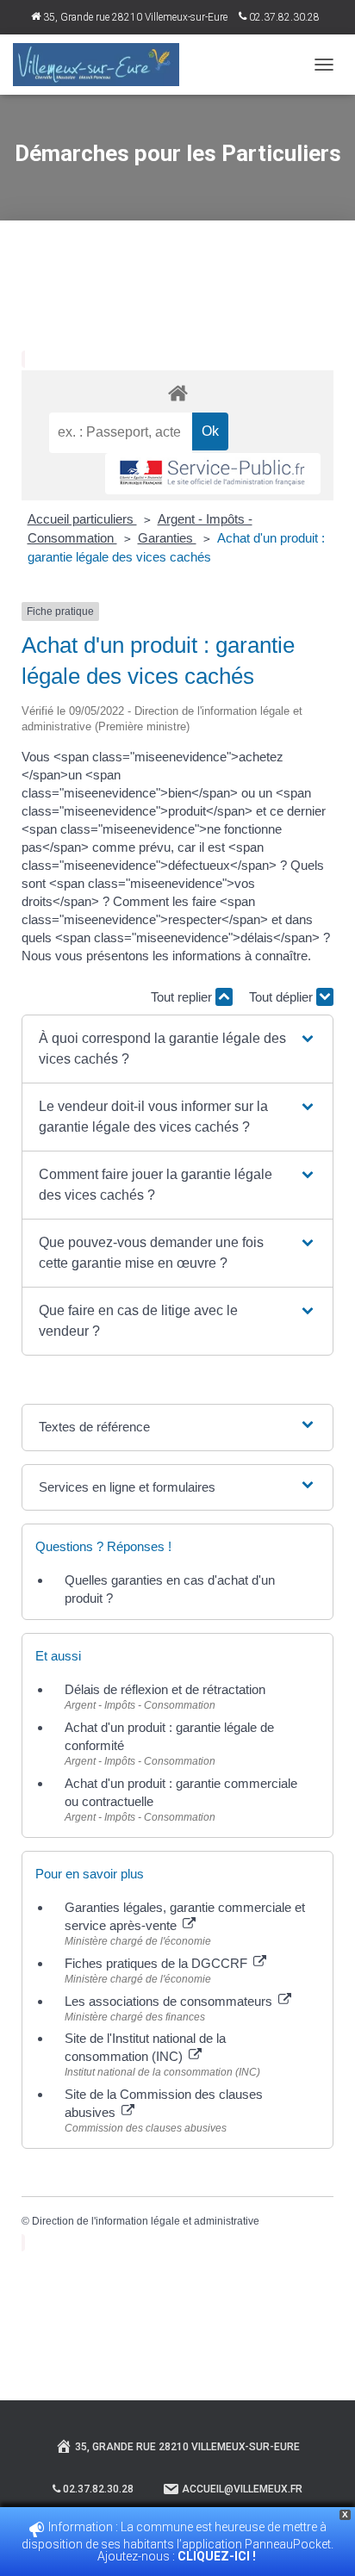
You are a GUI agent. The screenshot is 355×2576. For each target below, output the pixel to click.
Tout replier (183, 997)
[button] (178, 1049)
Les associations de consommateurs (170, 2001)
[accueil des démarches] (177, 392)
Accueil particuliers (82, 519)
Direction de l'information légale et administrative (146, 2221)
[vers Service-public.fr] (213, 474)
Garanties (167, 538)
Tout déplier (283, 997)
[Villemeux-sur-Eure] (103, 65)
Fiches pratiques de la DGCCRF (158, 1963)
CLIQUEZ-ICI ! (218, 2556)
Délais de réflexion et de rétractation (165, 1689)
